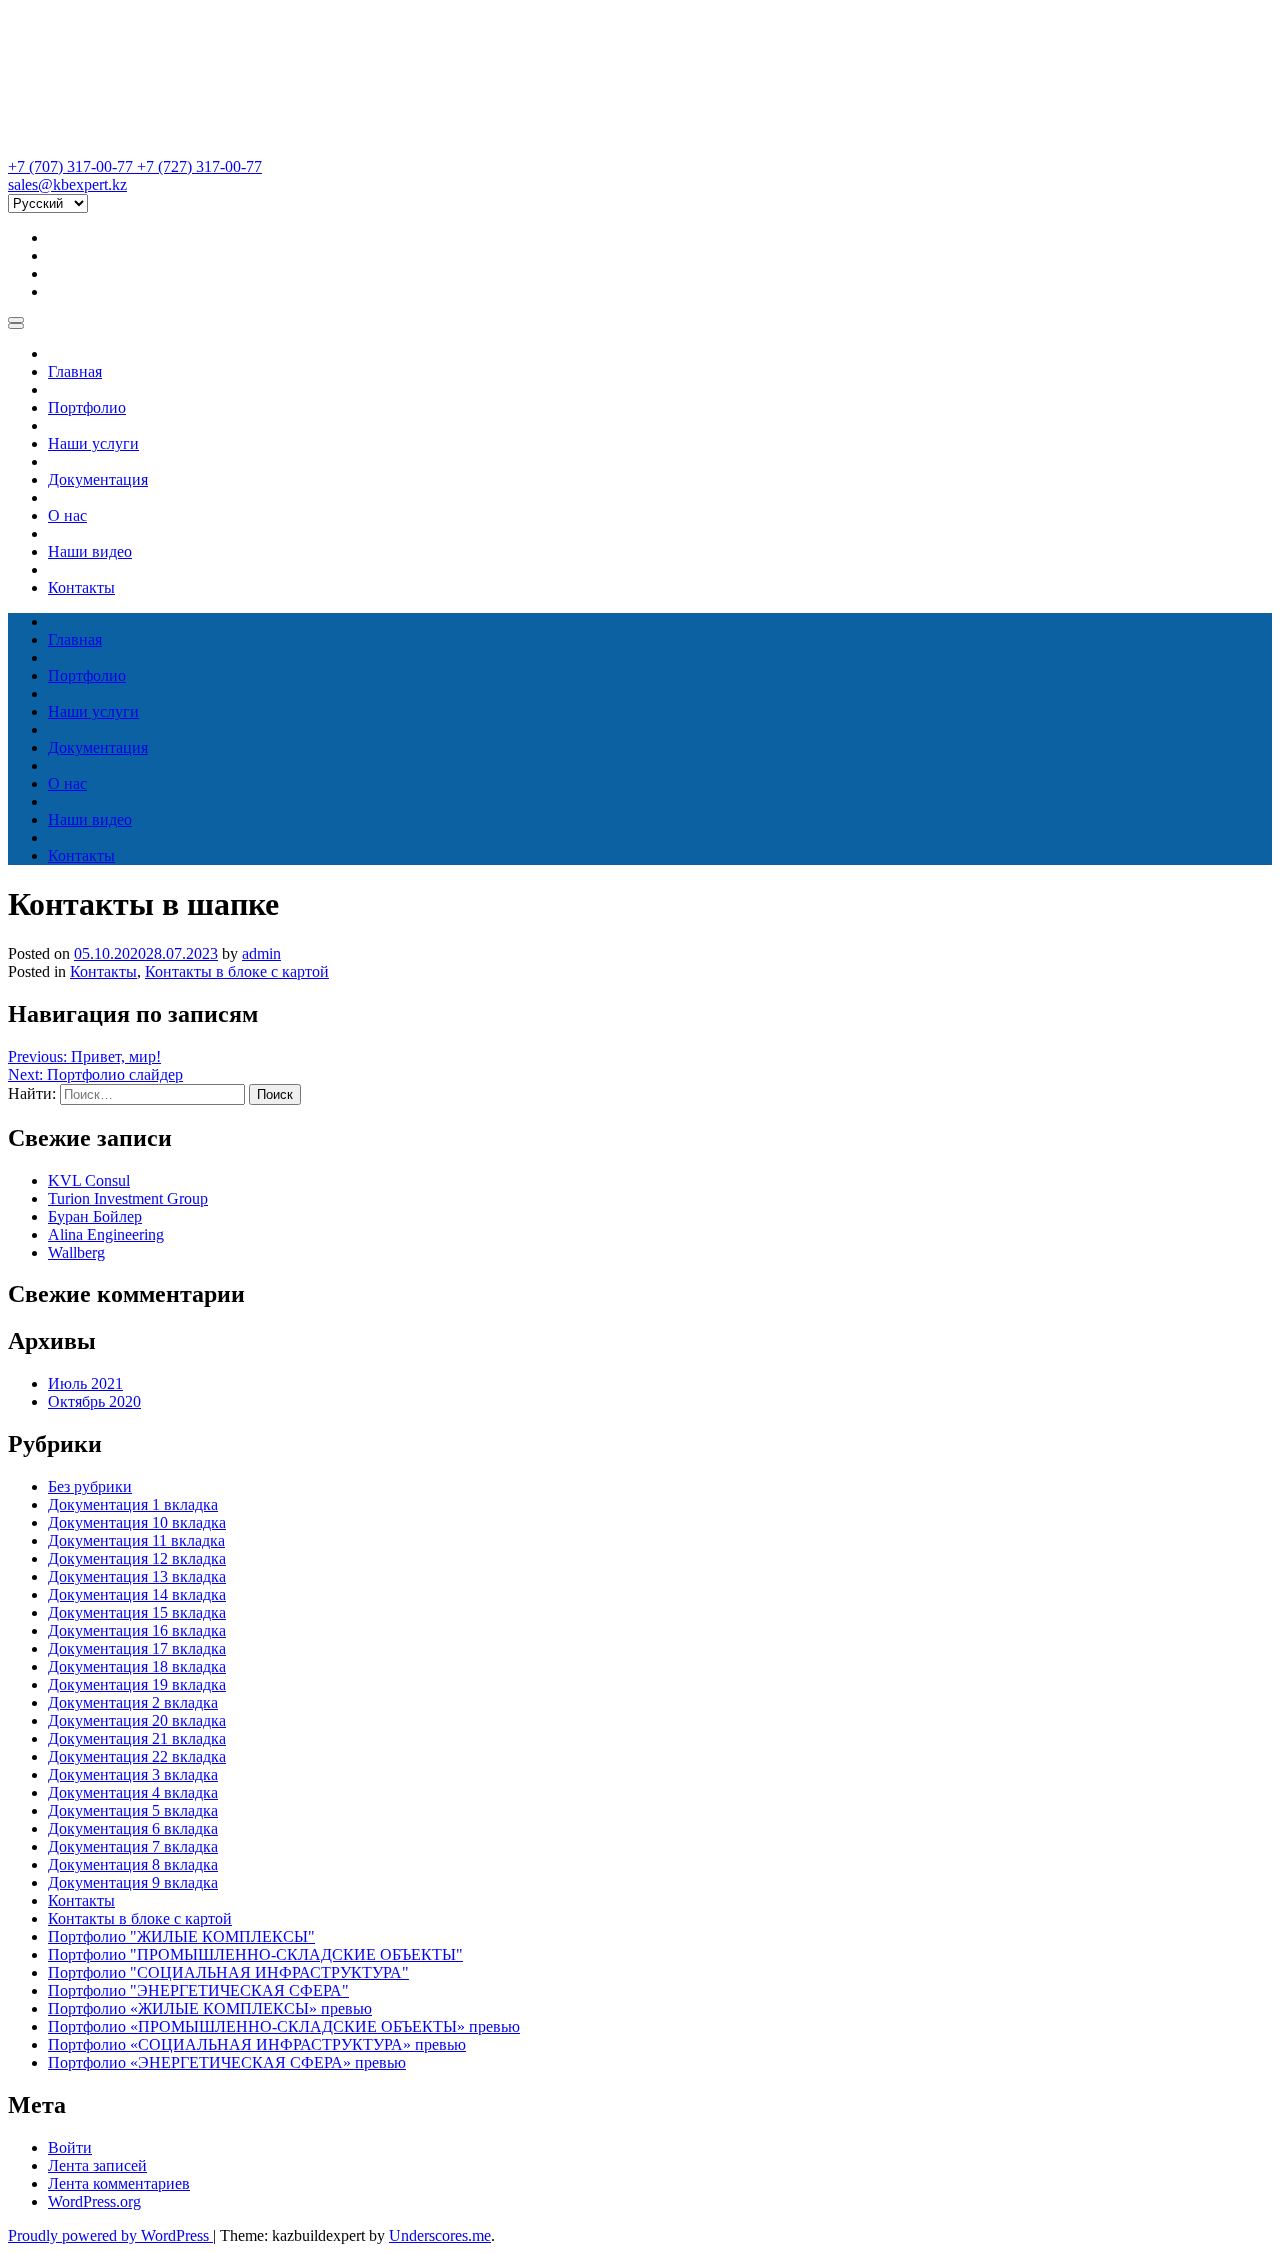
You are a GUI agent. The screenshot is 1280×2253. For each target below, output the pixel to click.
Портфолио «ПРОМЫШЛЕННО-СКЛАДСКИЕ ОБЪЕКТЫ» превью (284, 2026)
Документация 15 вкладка (137, 1612)
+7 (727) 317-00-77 (199, 166)
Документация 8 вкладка (133, 1864)
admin (261, 953)
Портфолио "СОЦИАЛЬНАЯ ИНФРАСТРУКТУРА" (228, 1972)
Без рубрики (90, 1486)
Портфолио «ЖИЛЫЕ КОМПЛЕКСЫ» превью (210, 2008)
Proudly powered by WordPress (110, 2235)
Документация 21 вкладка (137, 1738)
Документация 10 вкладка (137, 1522)
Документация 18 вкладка (137, 1666)
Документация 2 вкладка (133, 1702)
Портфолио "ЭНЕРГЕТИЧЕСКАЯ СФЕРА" (198, 1990)
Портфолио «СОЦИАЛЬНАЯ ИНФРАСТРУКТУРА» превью (257, 2044)
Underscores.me (440, 2235)
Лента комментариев (119, 2183)
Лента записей (97, 2165)
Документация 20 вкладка (137, 1720)
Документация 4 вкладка (133, 1792)
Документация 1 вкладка (133, 1504)
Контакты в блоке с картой (237, 971)
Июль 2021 (85, 1383)
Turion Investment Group (128, 1198)
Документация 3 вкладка (133, 1774)
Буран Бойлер (95, 1216)
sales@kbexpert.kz (67, 184)
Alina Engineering (106, 1234)
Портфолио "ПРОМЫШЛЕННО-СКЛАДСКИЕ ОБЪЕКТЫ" (255, 1954)
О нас (67, 515)
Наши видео (90, 551)
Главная (75, 371)
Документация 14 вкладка (137, 1594)
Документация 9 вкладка (133, 1882)
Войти (70, 2147)
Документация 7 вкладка (133, 1846)
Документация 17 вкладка (137, 1648)
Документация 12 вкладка (137, 1558)
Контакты (81, 587)
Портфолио (87, 407)
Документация (98, 479)
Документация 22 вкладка (137, 1756)
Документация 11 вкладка (136, 1540)
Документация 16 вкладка (137, 1630)
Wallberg (76, 1252)
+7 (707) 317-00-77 (72, 166)
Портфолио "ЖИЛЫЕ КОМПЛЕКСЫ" (181, 1936)
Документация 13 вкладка (137, 1576)
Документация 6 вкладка (133, 1828)
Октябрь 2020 (94, 1401)
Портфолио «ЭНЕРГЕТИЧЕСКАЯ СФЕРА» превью (227, 2062)
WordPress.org (94, 2201)
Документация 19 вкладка (137, 1684)
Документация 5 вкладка (133, 1810)
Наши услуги (93, 443)
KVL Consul (89, 1180)
